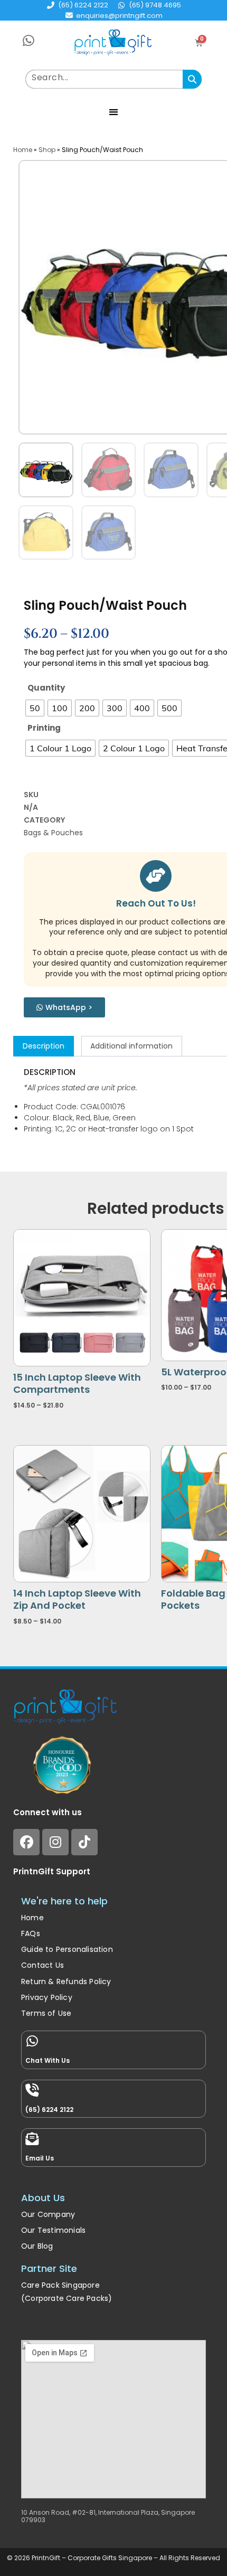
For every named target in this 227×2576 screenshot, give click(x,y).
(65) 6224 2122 (49, 2110)
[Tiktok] (84, 1842)
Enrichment (42, 2321)
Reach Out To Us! (156, 903)
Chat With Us (48, 2060)
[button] (114, 112)
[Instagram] (55, 1842)
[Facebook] (26, 1842)
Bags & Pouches (53, 833)
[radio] (35, 708)
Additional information (131, 1046)
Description (44, 1046)
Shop (47, 150)
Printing (44, 728)
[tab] (44, 1046)
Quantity (46, 688)
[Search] (192, 79)
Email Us (40, 2158)
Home (23, 150)
